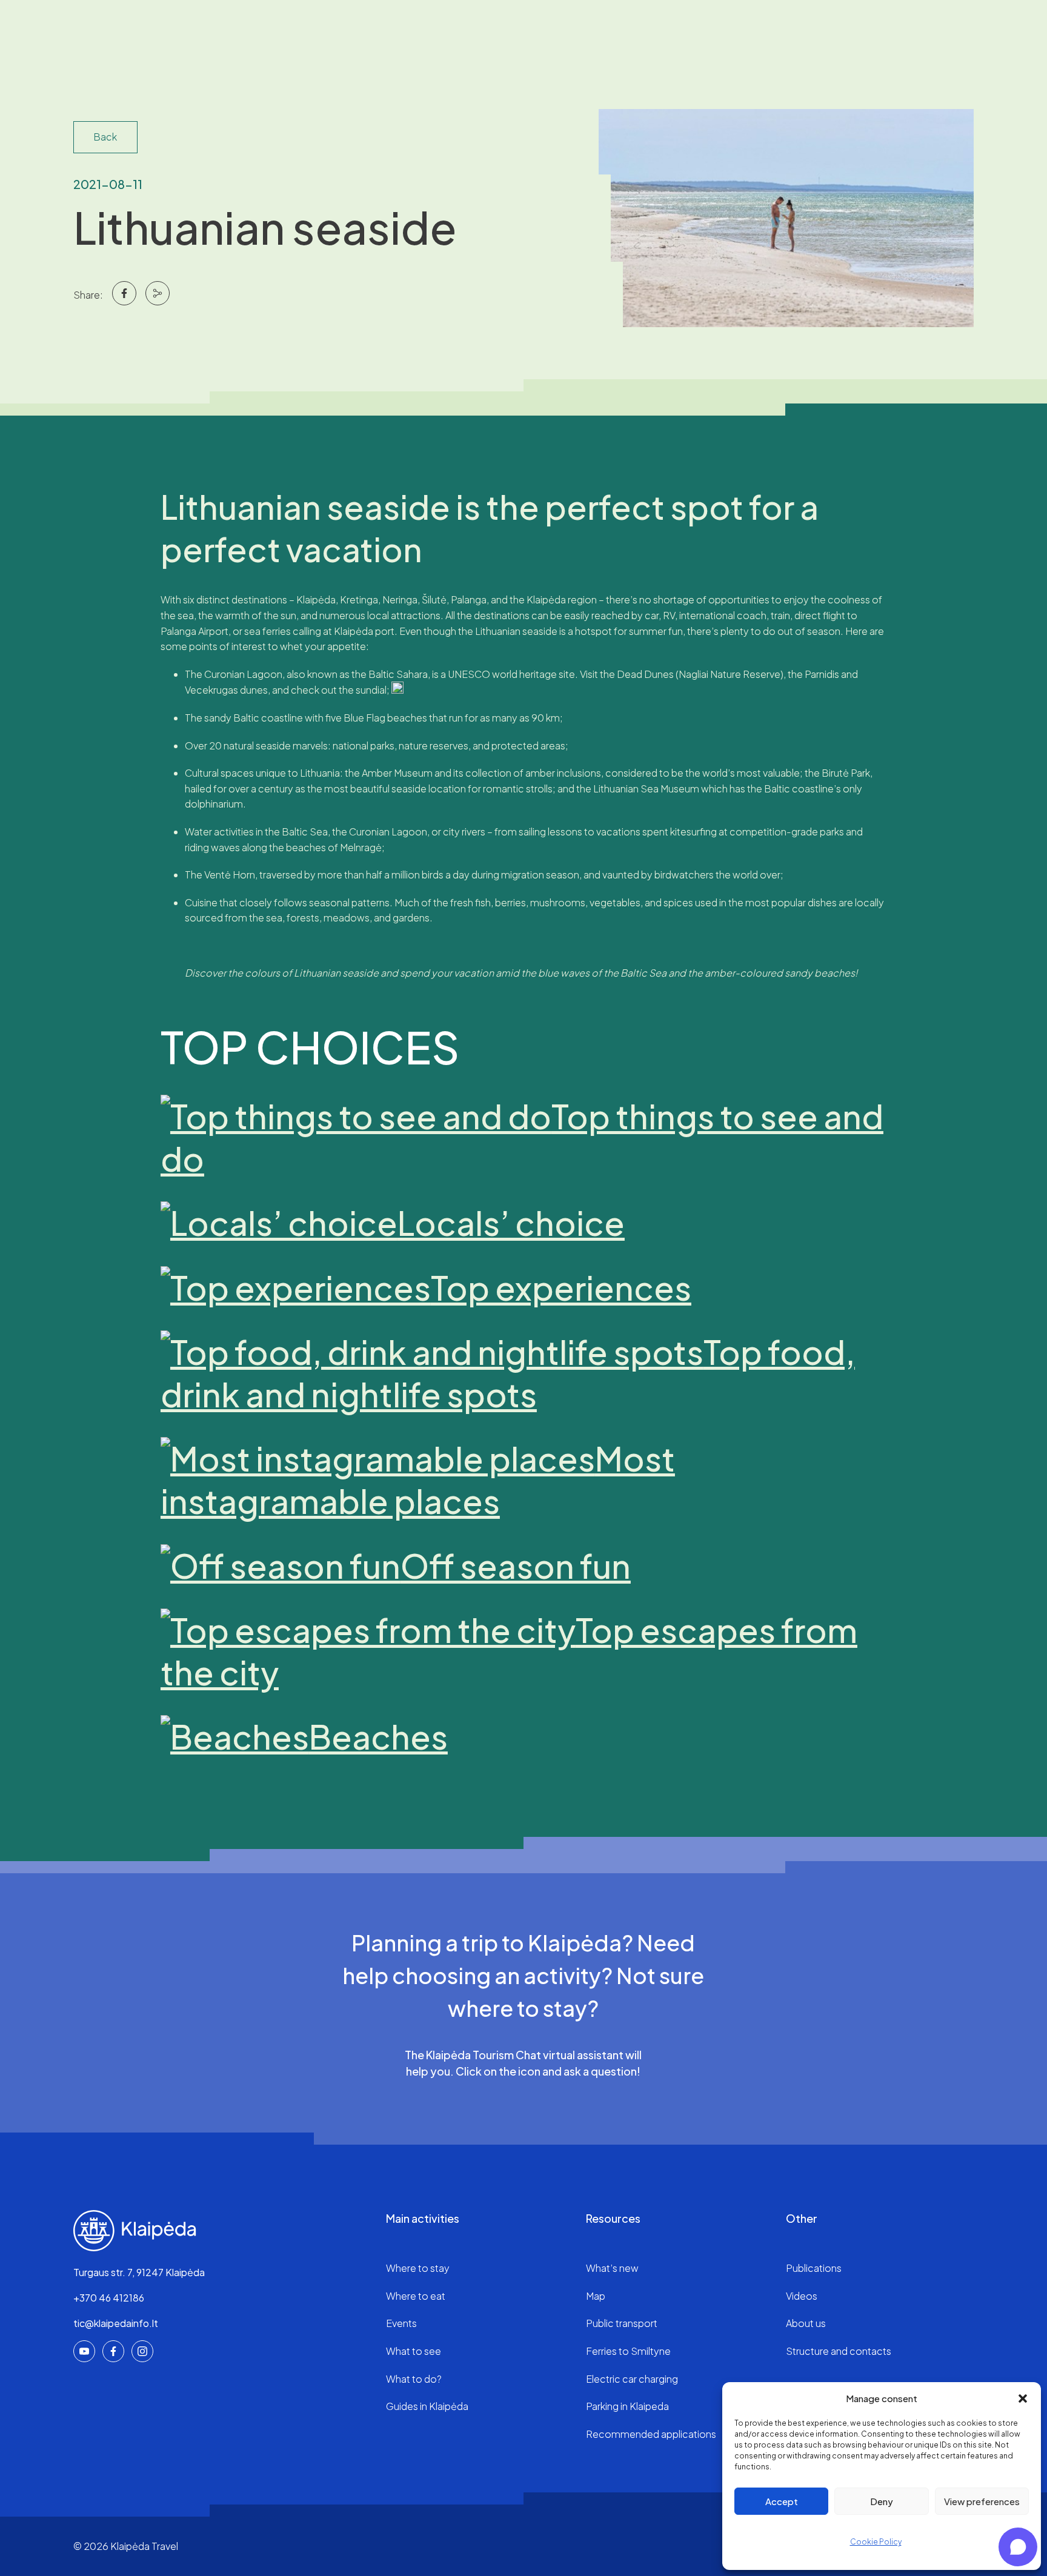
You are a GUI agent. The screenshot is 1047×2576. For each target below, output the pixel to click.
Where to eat (416, 2296)
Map (596, 2296)
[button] (1023, 2398)
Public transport (622, 2323)
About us (806, 2323)
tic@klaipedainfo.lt (116, 2323)
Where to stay (418, 2268)
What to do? (414, 2379)
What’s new (612, 2268)
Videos (802, 2296)
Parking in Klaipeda (627, 2406)
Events (401, 2323)
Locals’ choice (511, 1223)
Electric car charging (632, 2379)
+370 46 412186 (109, 2298)
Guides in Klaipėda (427, 2406)
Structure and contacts (839, 2351)
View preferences (982, 2501)
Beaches (378, 1736)
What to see (414, 2351)
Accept (782, 2501)
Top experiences (561, 1287)
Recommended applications (651, 2434)
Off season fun (516, 1565)
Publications (814, 2268)
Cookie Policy (876, 2542)
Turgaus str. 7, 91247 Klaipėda (139, 2272)
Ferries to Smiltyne (628, 2351)
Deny (882, 2501)
